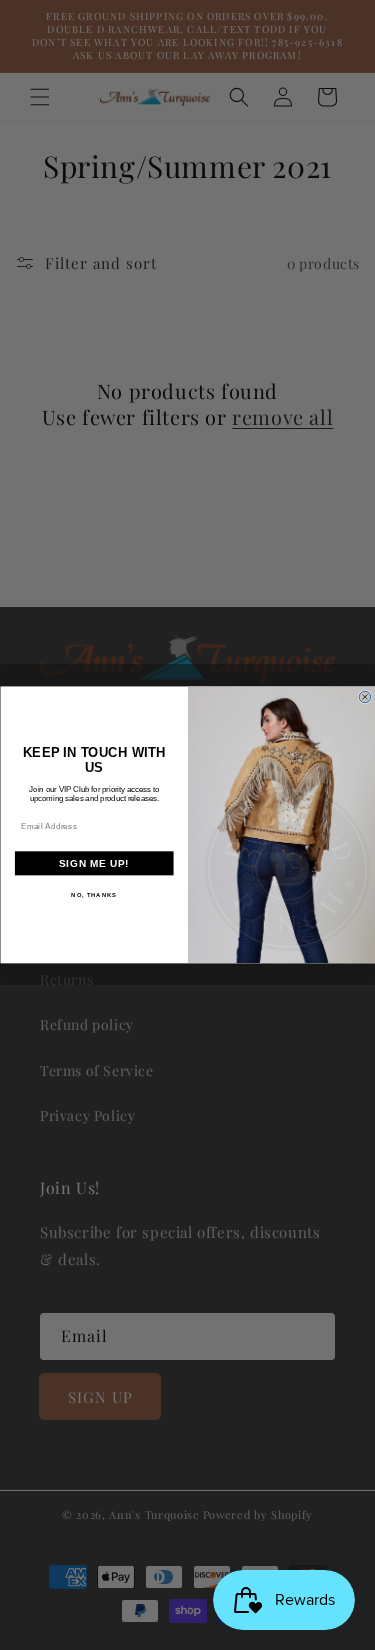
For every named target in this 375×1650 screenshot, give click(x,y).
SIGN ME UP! (93, 863)
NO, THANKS (94, 895)
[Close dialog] (365, 697)
